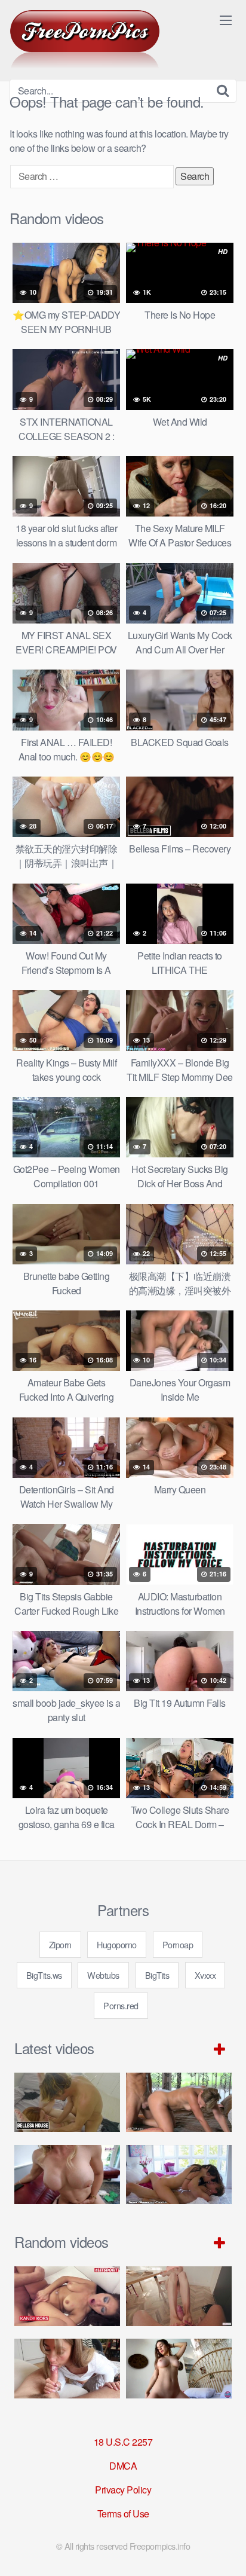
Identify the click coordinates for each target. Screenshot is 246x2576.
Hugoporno (117, 1944)
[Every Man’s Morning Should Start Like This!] (179, 2296)
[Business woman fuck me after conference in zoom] (179, 2369)
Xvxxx (205, 1975)
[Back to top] (225, 2550)
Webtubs (103, 1975)
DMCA (123, 2466)
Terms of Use (123, 2514)
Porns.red (121, 2005)
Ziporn (60, 1944)
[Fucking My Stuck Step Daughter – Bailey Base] (67, 2175)
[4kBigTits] (85, 39)
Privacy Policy (123, 2490)
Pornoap (178, 1944)
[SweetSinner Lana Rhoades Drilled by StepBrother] (179, 2175)
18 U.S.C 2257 (123, 2442)
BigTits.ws (44, 1975)
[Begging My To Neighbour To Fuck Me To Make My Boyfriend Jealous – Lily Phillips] (67, 2369)
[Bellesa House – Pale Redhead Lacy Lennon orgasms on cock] (67, 2103)
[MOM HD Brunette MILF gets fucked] (179, 2103)
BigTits (157, 1975)
